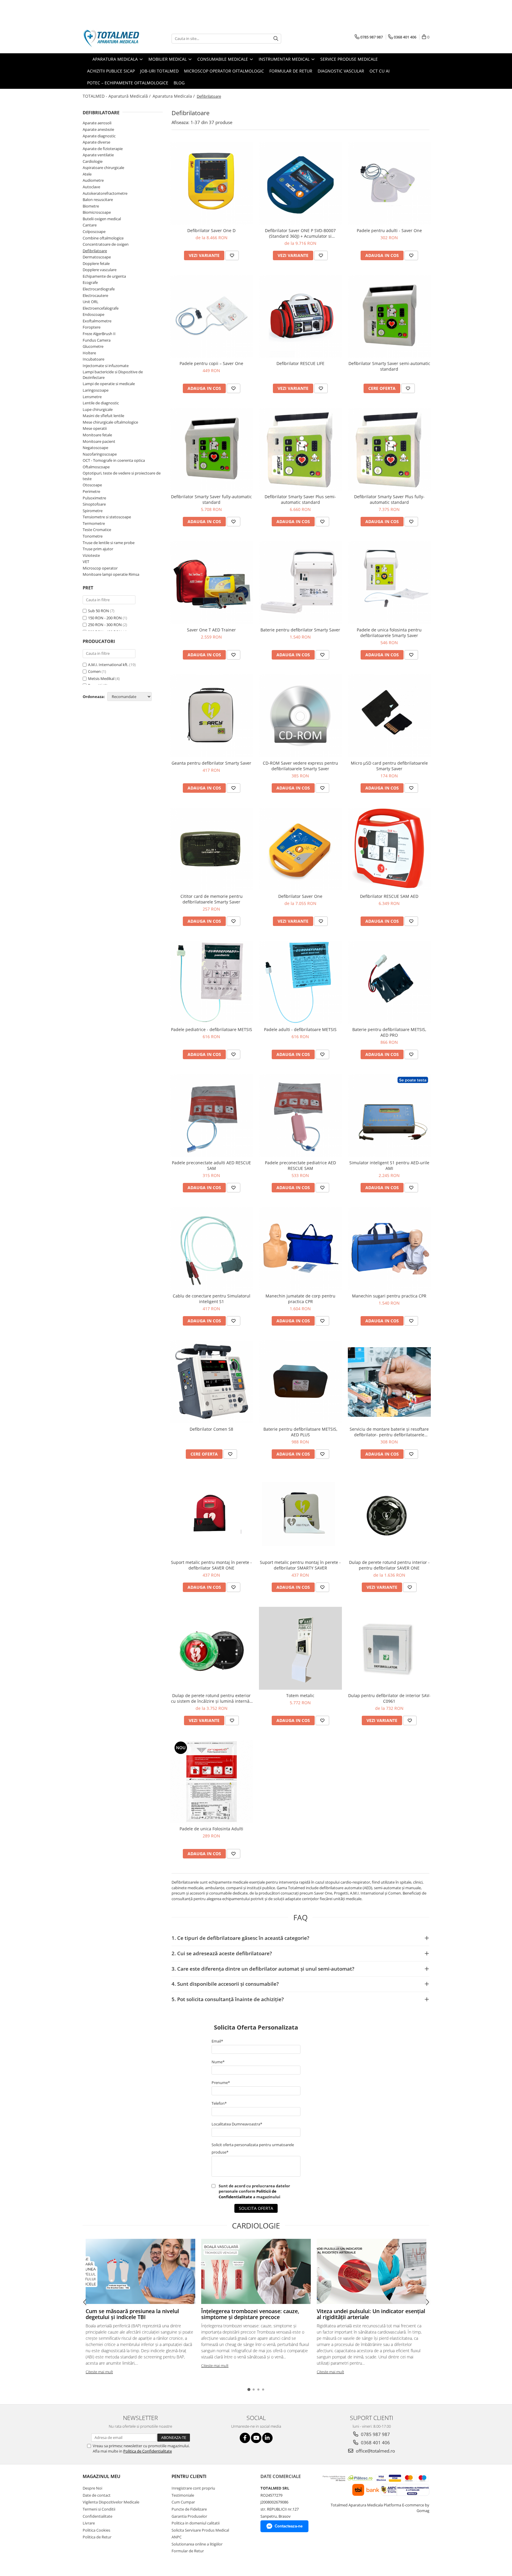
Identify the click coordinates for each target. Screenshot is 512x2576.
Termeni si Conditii (99, 2509)
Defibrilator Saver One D (211, 230)
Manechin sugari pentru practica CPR (389, 1296)
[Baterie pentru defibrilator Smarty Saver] (300, 583)
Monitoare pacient (99, 441)
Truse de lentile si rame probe (109, 543)
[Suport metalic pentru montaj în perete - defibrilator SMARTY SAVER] (300, 1515)
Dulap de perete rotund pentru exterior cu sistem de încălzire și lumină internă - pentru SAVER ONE (212, 1698)
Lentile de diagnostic (101, 403)
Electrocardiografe (99, 289)
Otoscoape (92, 485)
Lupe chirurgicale (98, 409)
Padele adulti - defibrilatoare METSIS (300, 1029)
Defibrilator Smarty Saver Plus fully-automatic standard (389, 499)
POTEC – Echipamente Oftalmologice (128, 83)
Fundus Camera (97, 340)
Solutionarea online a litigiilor (197, 2544)
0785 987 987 (375, 2434)
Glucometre (93, 346)
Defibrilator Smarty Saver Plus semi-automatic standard (300, 499)
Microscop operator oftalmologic (224, 71)
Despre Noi (92, 2488)
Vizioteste (91, 555)
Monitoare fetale (97, 435)
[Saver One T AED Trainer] (212, 583)
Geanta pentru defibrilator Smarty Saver (211, 763)
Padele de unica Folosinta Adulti (211, 1829)
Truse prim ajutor (98, 549)
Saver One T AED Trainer (211, 630)
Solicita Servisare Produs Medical (200, 2530)
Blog (179, 83)
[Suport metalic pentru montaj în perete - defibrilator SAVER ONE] (212, 1515)
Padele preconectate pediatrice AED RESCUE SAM (300, 1165)
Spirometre (93, 511)
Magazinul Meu (101, 2476)
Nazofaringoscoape (100, 454)
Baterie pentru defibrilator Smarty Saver (300, 630)
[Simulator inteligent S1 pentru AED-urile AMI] (389, 1115)
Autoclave (91, 187)
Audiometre (93, 180)
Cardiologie (93, 161)
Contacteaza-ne (289, 2526)
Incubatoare (93, 359)
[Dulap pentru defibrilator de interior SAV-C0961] (389, 1648)
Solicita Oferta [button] (256, 2208)
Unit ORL (91, 302)
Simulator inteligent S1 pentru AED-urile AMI (389, 1165)
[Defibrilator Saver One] (300, 849)
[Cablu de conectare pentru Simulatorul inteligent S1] (212, 1249)
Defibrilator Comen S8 (211, 1429)
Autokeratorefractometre (105, 193)
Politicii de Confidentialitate (248, 2194)
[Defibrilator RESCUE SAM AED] (389, 849)
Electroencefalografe (101, 308)
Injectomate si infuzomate (106, 366)
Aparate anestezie (98, 129)
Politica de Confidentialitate (148, 2451)
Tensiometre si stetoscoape (107, 517)
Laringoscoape (96, 390)
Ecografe (90, 282)
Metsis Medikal (101, 678)
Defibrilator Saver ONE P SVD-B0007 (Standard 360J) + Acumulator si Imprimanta (300, 233)
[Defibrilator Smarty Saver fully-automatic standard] (212, 449)
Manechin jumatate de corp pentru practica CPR (300, 1299)
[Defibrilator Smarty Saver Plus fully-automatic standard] (389, 449)
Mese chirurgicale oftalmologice (110, 422)
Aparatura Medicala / (174, 96)
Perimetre (91, 491)
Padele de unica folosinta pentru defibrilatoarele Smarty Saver (389, 633)
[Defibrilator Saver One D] (212, 183)
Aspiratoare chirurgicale (103, 168)
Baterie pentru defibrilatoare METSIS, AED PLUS (300, 1432)
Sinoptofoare (94, 504)
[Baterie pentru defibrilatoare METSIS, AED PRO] (389, 982)
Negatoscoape (95, 448)
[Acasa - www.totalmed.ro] (112, 38)
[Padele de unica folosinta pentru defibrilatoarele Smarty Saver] (389, 583)
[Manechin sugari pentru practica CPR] (389, 1249)
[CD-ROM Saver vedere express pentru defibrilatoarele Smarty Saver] (300, 716)
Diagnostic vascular (341, 71)
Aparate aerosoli (97, 123)
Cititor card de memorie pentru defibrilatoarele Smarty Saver (212, 899)
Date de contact (97, 2495)
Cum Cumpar (183, 2502)
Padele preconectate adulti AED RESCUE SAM (211, 1165)
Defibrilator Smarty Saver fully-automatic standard (211, 499)
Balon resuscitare (98, 200)
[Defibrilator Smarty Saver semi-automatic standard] (389, 316)
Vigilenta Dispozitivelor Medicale (111, 2502)
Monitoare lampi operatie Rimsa (111, 574)
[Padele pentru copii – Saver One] (212, 316)
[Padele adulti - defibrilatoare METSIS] (300, 982)
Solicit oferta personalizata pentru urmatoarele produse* (253, 2148)
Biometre (91, 206)
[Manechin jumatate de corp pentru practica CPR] (300, 1249)
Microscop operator (100, 568)
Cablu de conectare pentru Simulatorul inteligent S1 (212, 1299)
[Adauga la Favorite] (232, 255)
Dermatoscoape (97, 257)
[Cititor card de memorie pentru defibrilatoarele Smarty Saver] (212, 849)
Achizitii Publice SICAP (111, 71)
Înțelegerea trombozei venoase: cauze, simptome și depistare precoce (250, 2314)
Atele (87, 174)
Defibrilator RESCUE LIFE (300, 363)
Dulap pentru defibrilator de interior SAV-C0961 (389, 1698)
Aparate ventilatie (98, 155)
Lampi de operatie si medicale (109, 384)
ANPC (177, 2537)
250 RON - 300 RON (105, 625)
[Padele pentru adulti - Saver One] (389, 183)
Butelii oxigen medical (102, 219)
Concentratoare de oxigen (106, 244)
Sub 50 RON (99, 611)
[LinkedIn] (267, 2438)
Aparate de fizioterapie (103, 149)
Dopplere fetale (96, 263)
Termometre (94, 523)
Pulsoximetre (94, 498)
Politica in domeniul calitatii (196, 2523)
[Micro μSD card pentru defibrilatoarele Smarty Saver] (389, 716)
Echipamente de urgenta (104, 276)
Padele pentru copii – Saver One (211, 363)
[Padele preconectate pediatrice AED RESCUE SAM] (300, 1115)
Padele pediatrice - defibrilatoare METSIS (212, 1029)
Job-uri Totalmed (159, 71)
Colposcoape (94, 231)
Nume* (218, 2062)
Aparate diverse (96, 142)
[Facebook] (245, 2438)
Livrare (89, 2523)
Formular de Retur (291, 71)
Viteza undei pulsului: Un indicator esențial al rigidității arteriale (371, 2314)
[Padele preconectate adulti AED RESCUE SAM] (212, 1115)
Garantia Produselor (189, 2516)
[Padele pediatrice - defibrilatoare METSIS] (212, 982)
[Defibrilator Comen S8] (212, 1382)
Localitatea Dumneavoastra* (237, 2124)
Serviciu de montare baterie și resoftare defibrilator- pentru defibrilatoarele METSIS (389, 1432)
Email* (217, 2041)
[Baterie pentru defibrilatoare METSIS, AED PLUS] (300, 1382)
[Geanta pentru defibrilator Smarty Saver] (212, 716)
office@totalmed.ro (375, 2451)
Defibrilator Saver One (300, 896)
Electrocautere (95, 295)
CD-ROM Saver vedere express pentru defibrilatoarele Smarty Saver (300, 766)
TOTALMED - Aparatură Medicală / (117, 96)
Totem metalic (300, 1695)
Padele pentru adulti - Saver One (389, 230)
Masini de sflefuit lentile (103, 416)
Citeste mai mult (99, 2372)
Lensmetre (92, 397)
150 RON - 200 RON (105, 618)
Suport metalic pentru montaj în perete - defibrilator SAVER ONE (211, 1565)
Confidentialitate (97, 2516)
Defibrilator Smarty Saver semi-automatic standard (389, 366)
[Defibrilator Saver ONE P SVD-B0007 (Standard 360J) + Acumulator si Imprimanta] (300, 183)
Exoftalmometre (97, 321)
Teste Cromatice (97, 530)
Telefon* (219, 2103)
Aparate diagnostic (99, 136)
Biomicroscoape (97, 212)
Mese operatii (95, 428)
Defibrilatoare (95, 251)
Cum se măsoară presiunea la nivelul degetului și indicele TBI (132, 2314)
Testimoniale (183, 2495)
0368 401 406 (375, 2442)
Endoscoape (93, 314)
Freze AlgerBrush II (99, 334)
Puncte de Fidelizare (189, 2509)
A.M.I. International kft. (108, 665)
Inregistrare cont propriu (193, 2488)
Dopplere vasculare (100, 270)
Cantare (90, 225)
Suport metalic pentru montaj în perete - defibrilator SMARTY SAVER (300, 1565)
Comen (94, 671)
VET (86, 562)
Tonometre (93, 536)
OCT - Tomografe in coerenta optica (114, 460)
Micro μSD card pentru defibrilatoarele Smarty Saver (389, 766)
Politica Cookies (96, 2530)
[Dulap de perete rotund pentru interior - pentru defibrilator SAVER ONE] (389, 1515)
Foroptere (92, 327)
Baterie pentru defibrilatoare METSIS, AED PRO (389, 1032)
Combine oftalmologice (103, 238)
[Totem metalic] (300, 1648)
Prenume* (221, 2083)
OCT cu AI (380, 71)
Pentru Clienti (189, 2476)
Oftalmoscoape (96, 467)
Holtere (89, 353)
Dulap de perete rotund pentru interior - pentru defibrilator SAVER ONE (389, 1565)
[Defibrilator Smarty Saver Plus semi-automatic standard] (300, 449)
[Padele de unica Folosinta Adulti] (212, 1781)
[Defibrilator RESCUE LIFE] (300, 316)
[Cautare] (276, 39)
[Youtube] (256, 2438)
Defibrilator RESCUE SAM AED (389, 896)
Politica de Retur (97, 2537)
